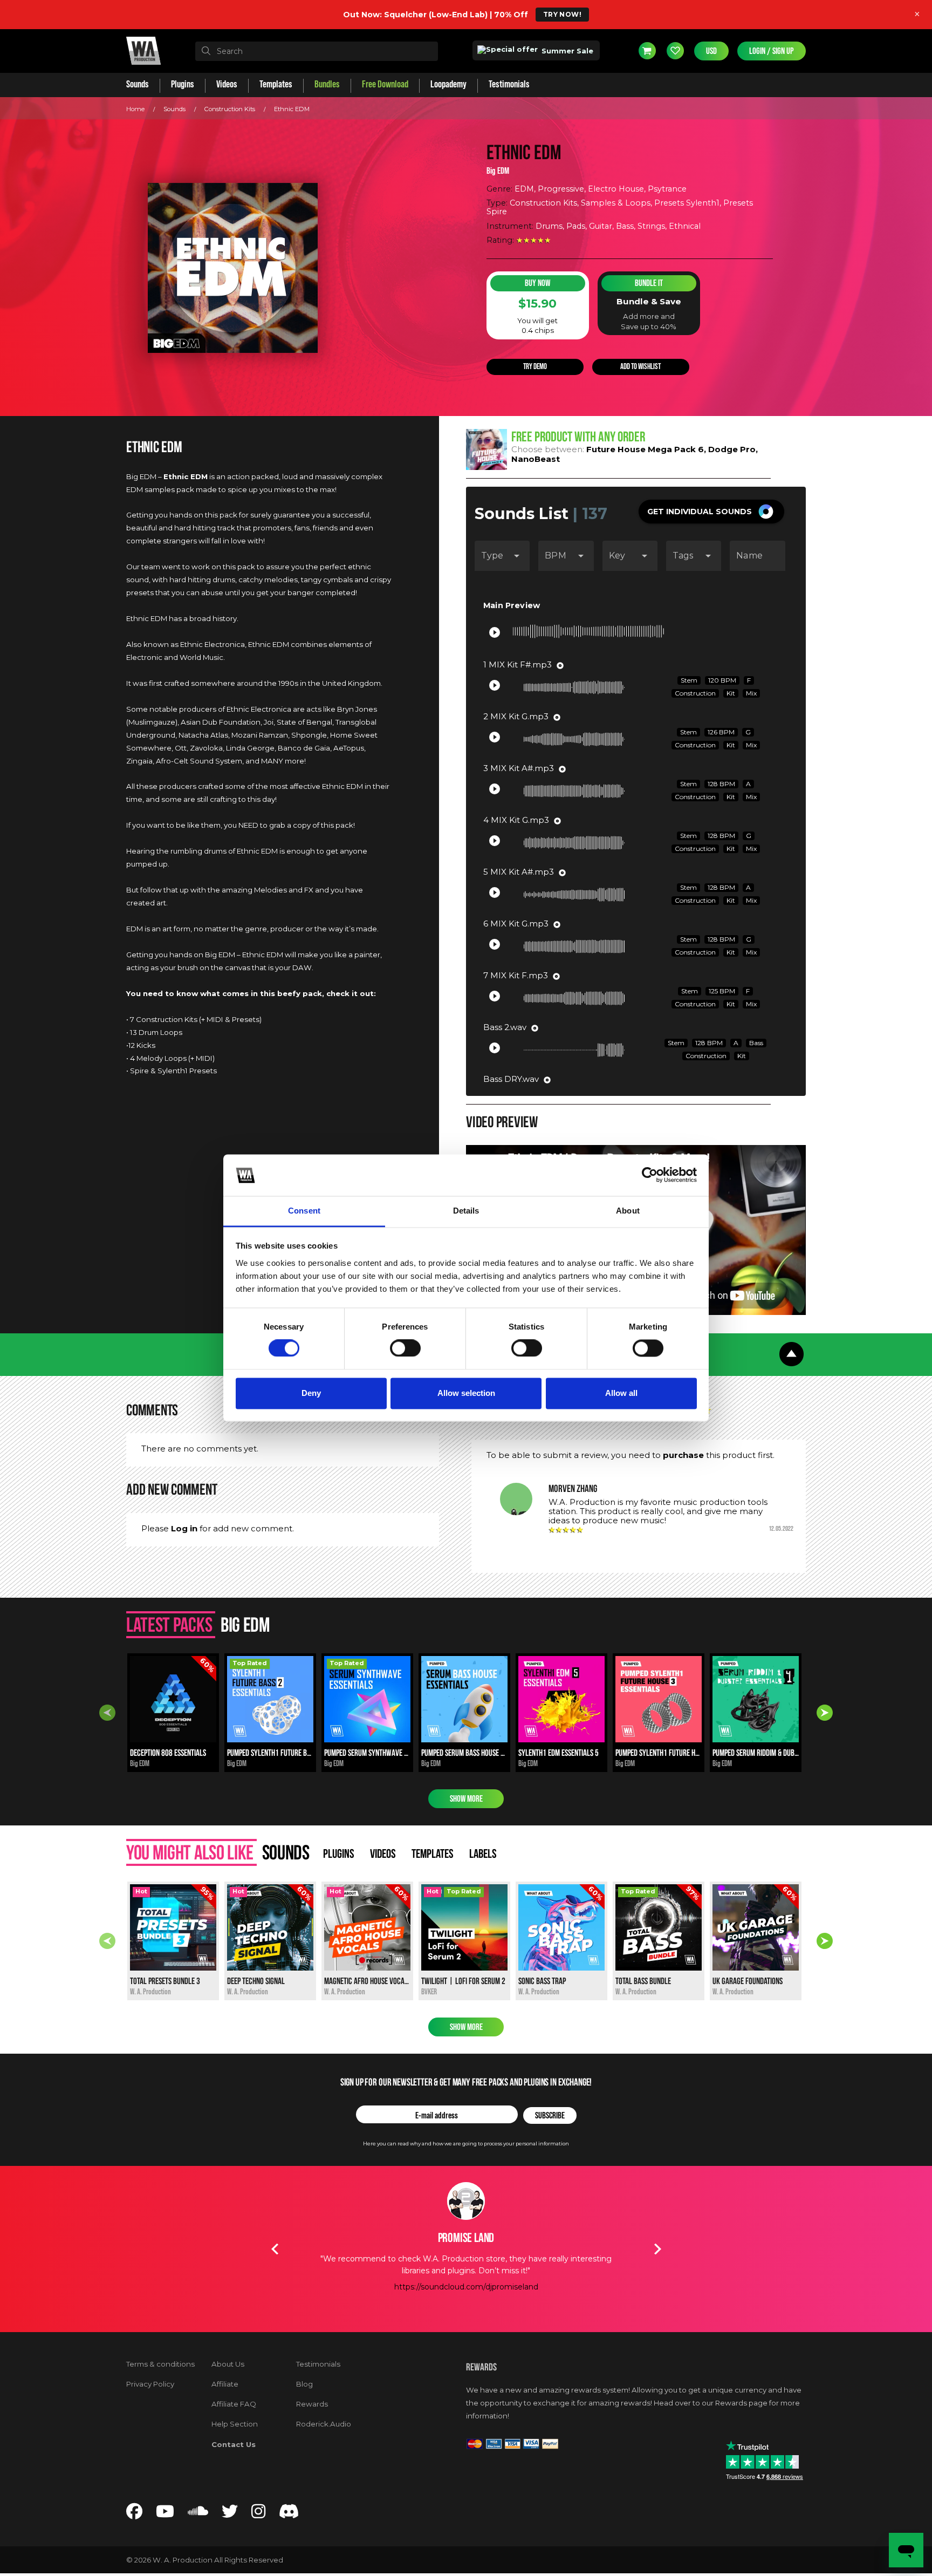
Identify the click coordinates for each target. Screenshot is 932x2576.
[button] (711, 512)
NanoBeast (536, 459)
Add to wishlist (640, 367)
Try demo (535, 367)
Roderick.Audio (324, 2424)
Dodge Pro (732, 449)
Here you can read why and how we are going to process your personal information (466, 2144)
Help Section (235, 2424)
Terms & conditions (160, 2364)
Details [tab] (466, 1211)
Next (825, 1713)
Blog (304, 2384)
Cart (647, 51)
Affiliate (225, 2384)
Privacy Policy (150, 2384)
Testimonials (318, 2364)
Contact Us (234, 2444)
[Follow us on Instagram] (258, 2514)
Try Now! (562, 14)
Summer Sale (566, 51)
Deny (311, 1393)
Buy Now (537, 283)
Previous (107, 1713)
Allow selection (466, 1393)
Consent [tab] (304, 1211)
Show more (466, 1799)
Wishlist (675, 51)
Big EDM (498, 171)
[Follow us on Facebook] (134, 2514)
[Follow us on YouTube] (165, 2514)
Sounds (174, 109)
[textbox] (317, 51)
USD (711, 51)
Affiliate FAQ (234, 2404)
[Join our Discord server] (289, 2514)
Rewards (312, 2404)
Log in (184, 1528)
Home (135, 109)
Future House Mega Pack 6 (645, 449)
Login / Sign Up (772, 51)
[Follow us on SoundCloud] (198, 2514)
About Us (228, 2364)
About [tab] (628, 1211)
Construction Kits (230, 109)
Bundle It (649, 283)
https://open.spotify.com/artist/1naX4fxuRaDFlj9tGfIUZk (466, 2311)
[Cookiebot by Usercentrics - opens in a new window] (650, 1175)
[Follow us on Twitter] (230, 2514)
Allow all (621, 1393)
